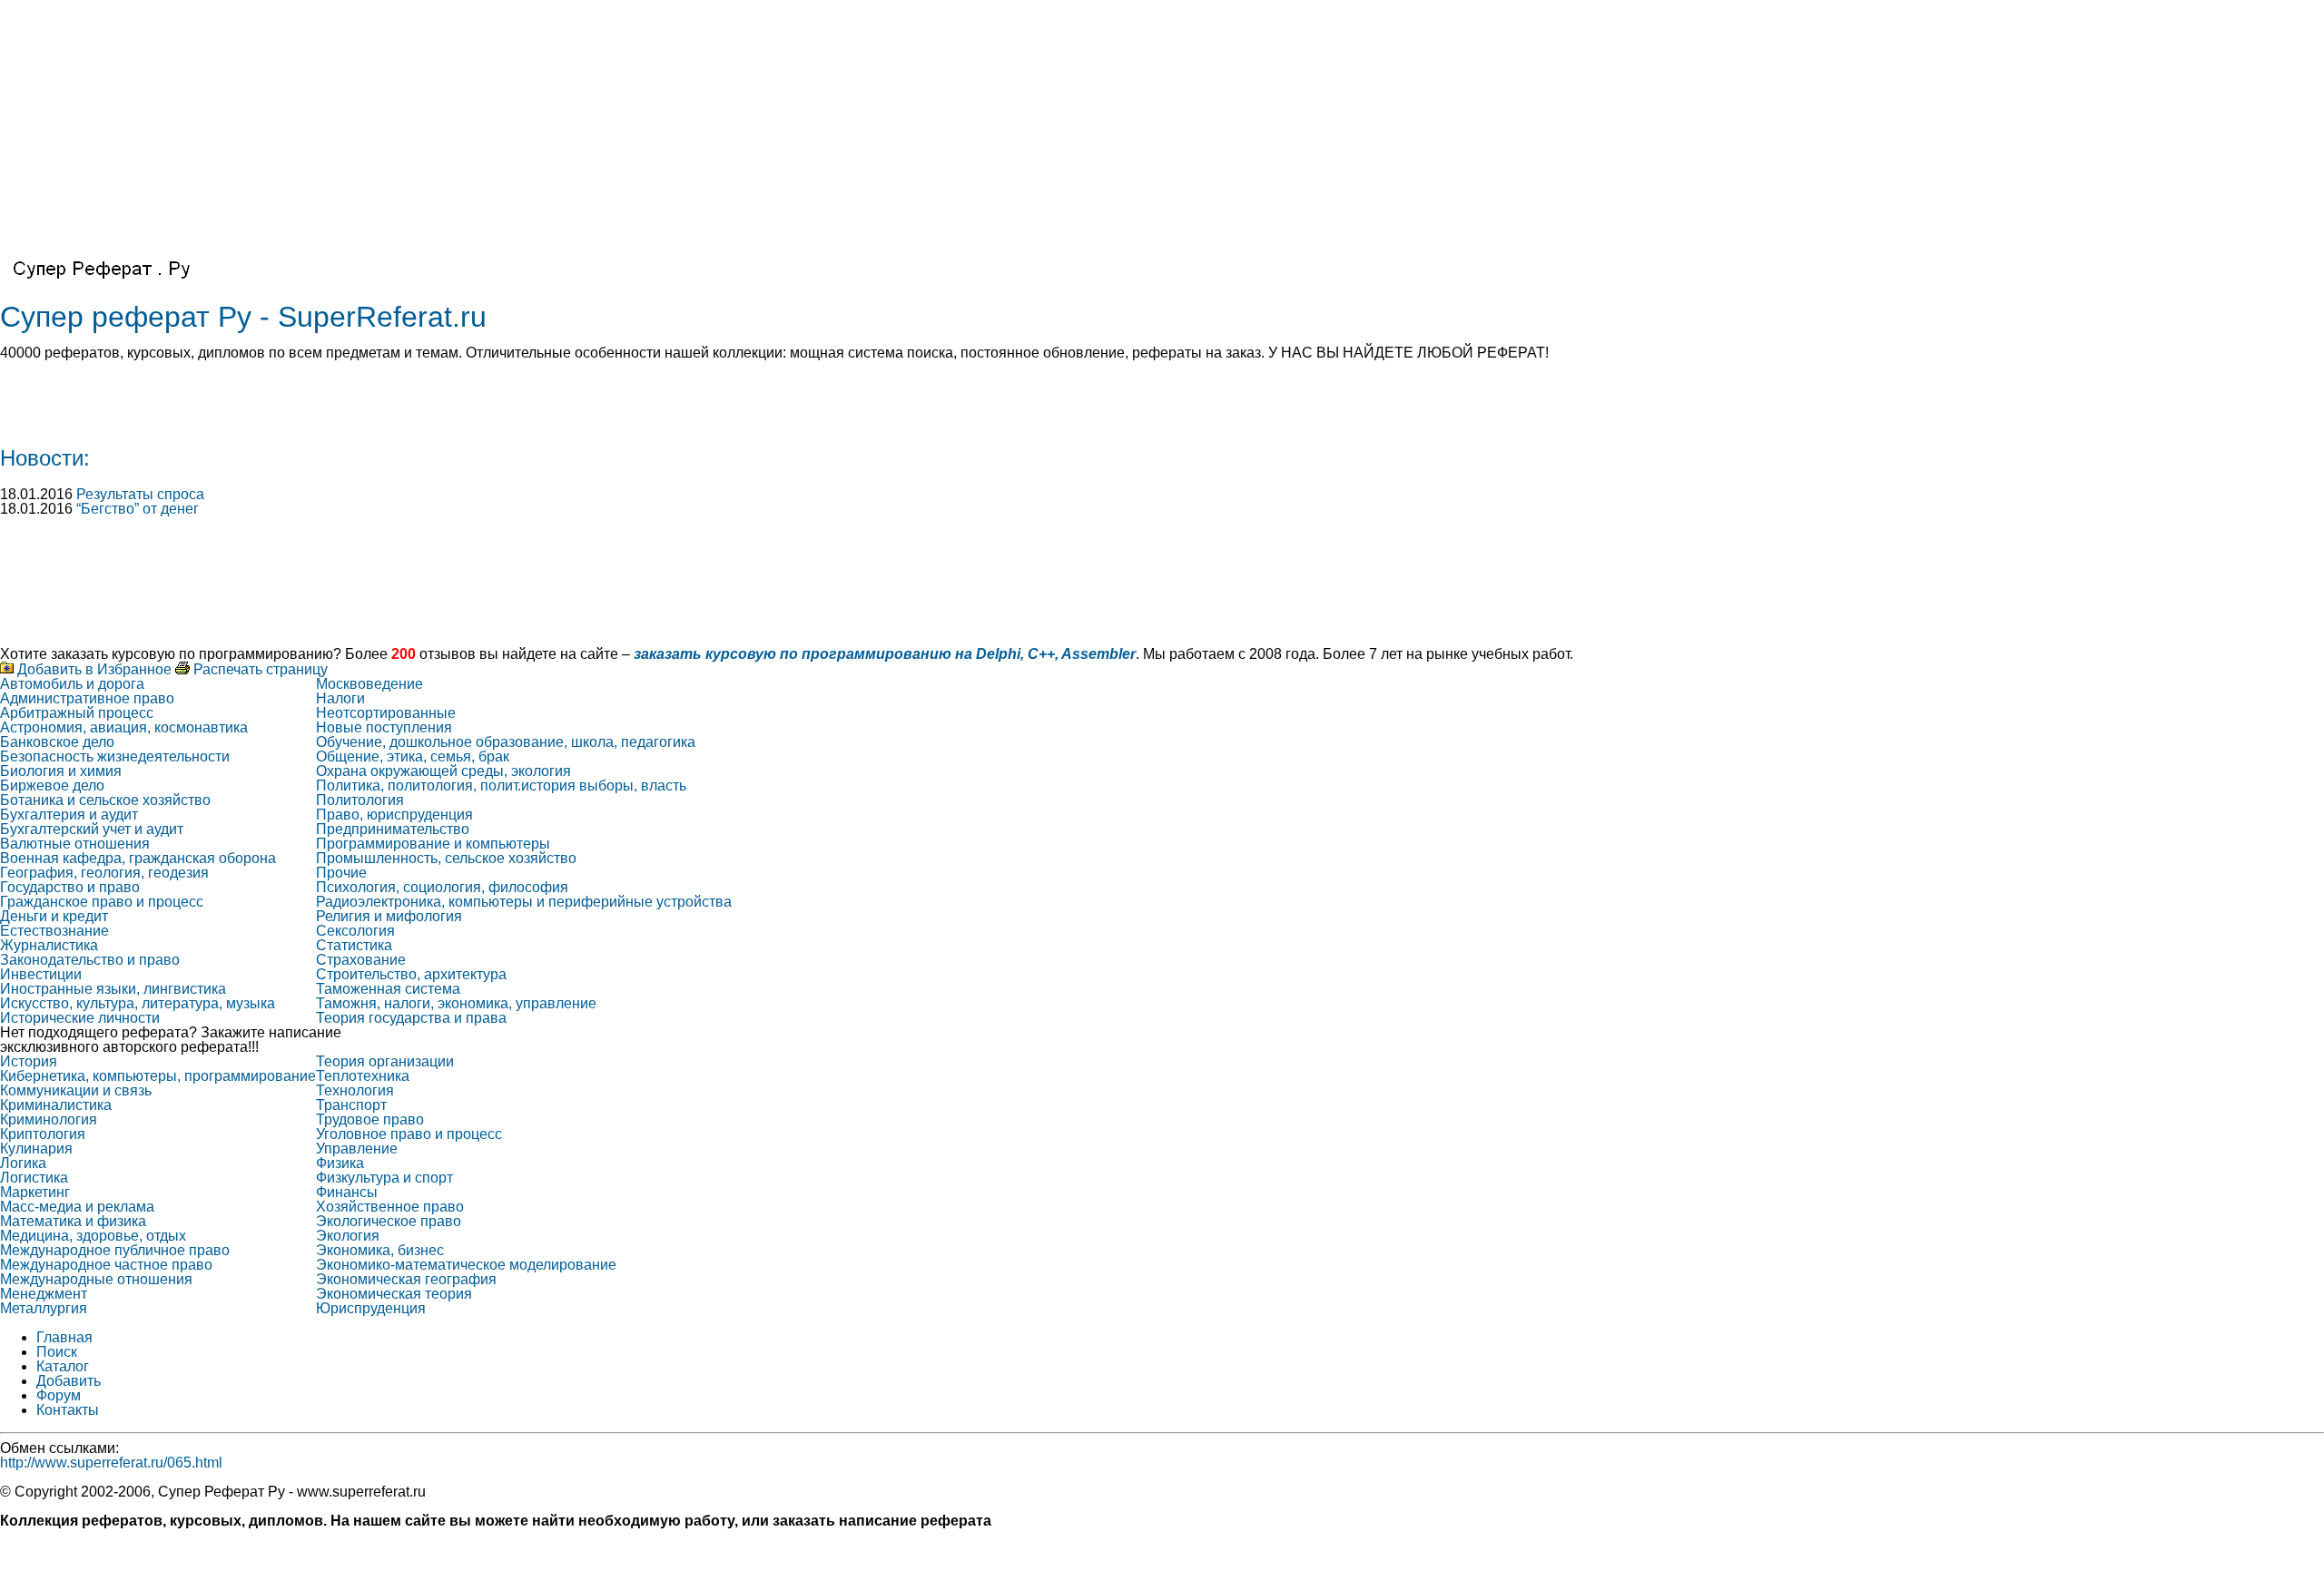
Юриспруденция (371, 1308)
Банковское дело (57, 742)
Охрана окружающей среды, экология (443, 771)
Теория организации (385, 1061)
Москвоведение (369, 684)
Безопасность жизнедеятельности (115, 756)
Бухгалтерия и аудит (69, 815)
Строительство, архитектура (411, 974)
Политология (360, 800)
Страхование (361, 960)
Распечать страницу (259, 669)
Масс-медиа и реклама (77, 1207)
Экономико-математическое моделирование (466, 1265)
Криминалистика (56, 1105)
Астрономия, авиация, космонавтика (124, 727)
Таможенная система (388, 989)
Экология (348, 1236)
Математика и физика (73, 1221)
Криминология (49, 1119)
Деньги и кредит (54, 916)
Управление (357, 1149)
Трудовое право (370, 1119)
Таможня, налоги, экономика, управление (456, 1003)
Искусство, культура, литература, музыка (138, 1003)
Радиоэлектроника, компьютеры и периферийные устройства (524, 902)
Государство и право (70, 887)
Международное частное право (106, 1265)
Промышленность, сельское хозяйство (446, 858)
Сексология (355, 931)
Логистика (34, 1178)
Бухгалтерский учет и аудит (92, 829)
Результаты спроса (140, 494)
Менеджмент (44, 1294)
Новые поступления (384, 727)
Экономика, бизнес (380, 1250)
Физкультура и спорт (384, 1178)
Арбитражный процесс (77, 713)
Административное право (87, 698)
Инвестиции (41, 974)
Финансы (347, 1192)
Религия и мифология (389, 916)
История (29, 1061)
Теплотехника (363, 1076)
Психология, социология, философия (442, 887)
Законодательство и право (90, 960)
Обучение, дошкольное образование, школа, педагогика (506, 742)
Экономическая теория (394, 1294)
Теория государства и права (411, 1018)
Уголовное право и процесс (409, 1134)
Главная (64, 1337)
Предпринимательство (393, 829)
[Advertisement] (545, 127)
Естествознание (54, 931)
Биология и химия (61, 771)
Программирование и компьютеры (433, 844)
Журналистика (49, 945)
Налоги (340, 698)
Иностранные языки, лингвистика (113, 989)
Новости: (45, 458)
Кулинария (36, 1149)
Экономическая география (406, 1279)
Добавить (69, 1381)
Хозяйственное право (390, 1207)
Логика (23, 1163)
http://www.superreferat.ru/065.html (111, 1463)
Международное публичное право (115, 1250)
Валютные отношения (75, 844)
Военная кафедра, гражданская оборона (138, 858)
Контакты (68, 1410)
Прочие (341, 873)
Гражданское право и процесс (102, 902)
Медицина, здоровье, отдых (93, 1236)
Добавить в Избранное (93, 669)
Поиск (57, 1352)
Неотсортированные (386, 713)
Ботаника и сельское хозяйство (105, 800)
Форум (59, 1395)
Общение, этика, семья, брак (413, 756)
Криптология (43, 1134)
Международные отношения (96, 1279)
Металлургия (44, 1308)
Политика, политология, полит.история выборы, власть (501, 785)
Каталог (63, 1366)
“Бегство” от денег (138, 509)
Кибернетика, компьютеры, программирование (158, 1076)
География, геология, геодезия (104, 873)
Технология (355, 1090)
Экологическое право (389, 1221)
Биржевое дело (52, 785)
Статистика (354, 945)
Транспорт (351, 1105)
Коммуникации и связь (76, 1090)
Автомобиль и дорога (72, 684)
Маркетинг (35, 1192)
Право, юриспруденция (394, 815)
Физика (340, 1163)
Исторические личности (80, 1018)
